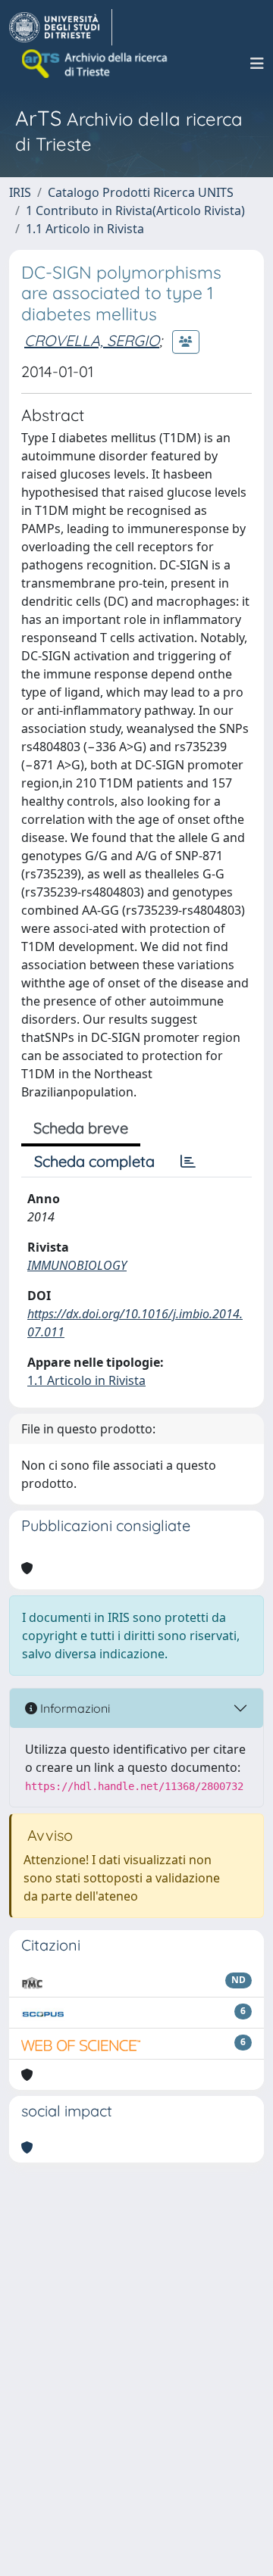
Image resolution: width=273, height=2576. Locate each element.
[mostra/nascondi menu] (257, 64)
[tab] (188, 1162)
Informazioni (74, 1708)
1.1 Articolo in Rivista (85, 229)
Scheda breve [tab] (81, 1128)
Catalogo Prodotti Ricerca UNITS (141, 192)
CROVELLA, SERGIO (92, 340)
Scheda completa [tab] (94, 1161)
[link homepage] (61, 27)
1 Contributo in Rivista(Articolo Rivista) (135, 211)
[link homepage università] (96, 64)
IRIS (20, 192)
